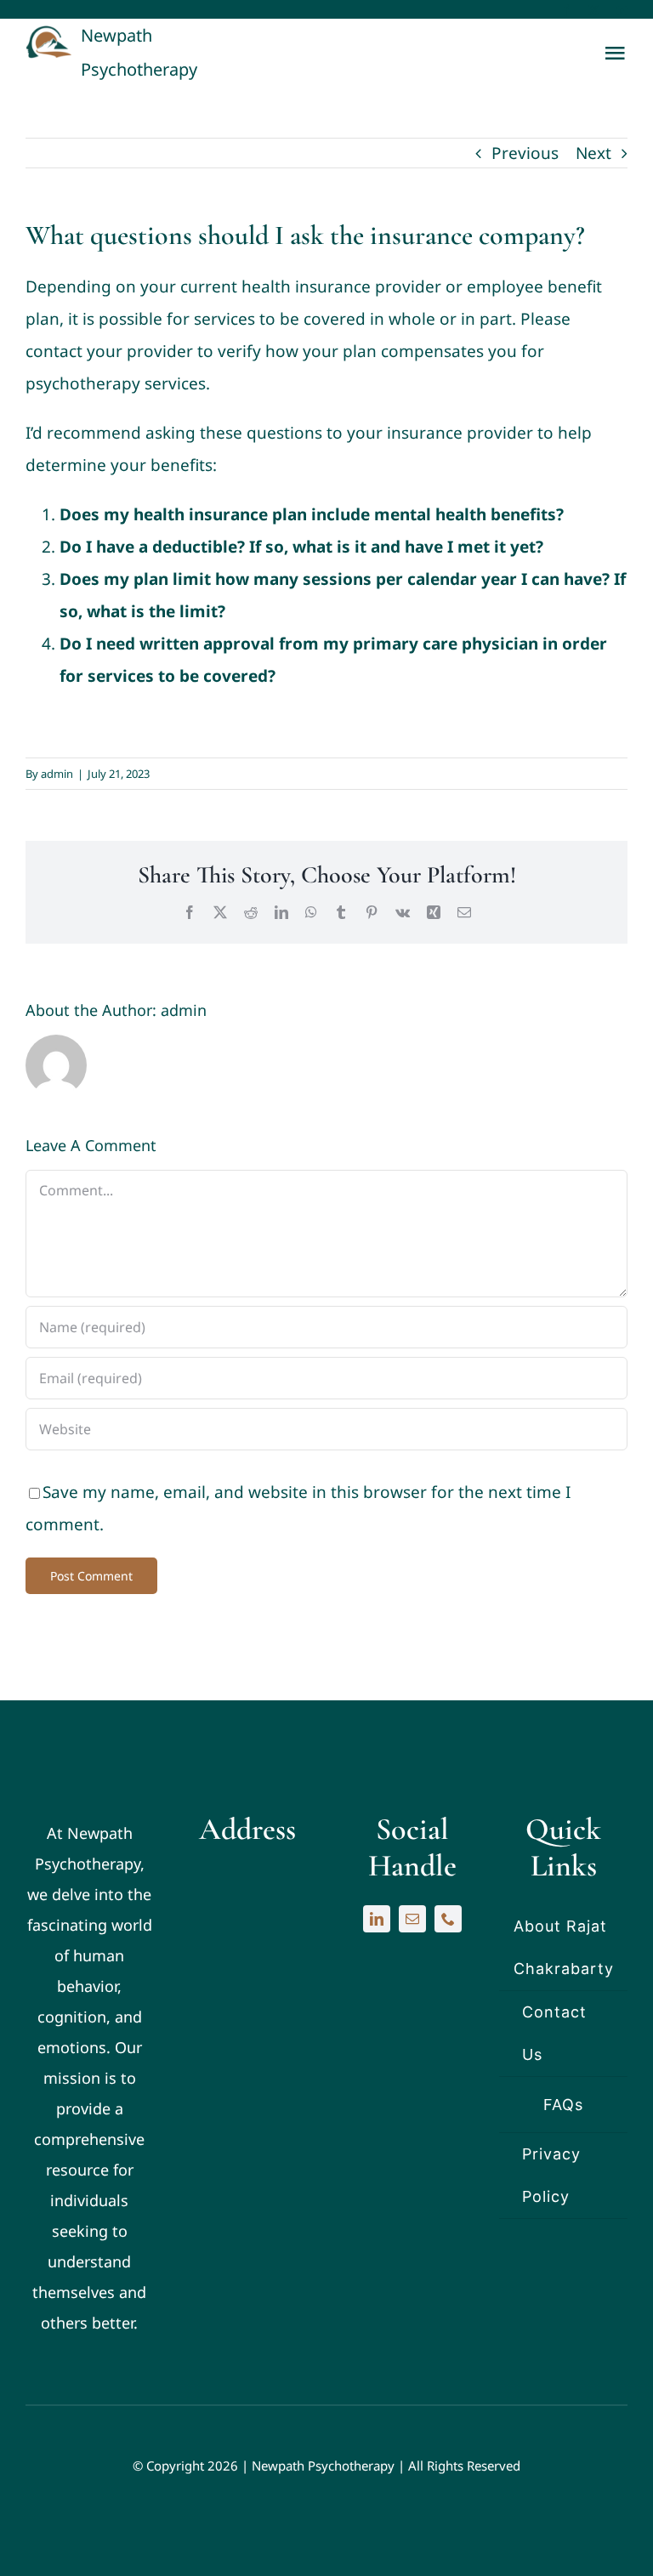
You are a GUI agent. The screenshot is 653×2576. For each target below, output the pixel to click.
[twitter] (594, 11)
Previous (525, 153)
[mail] (412, 1919)
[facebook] (566, 11)
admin (57, 774)
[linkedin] (377, 1919)
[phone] (448, 1919)
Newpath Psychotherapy (323, 2465)
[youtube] (622, 11)
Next (593, 153)
